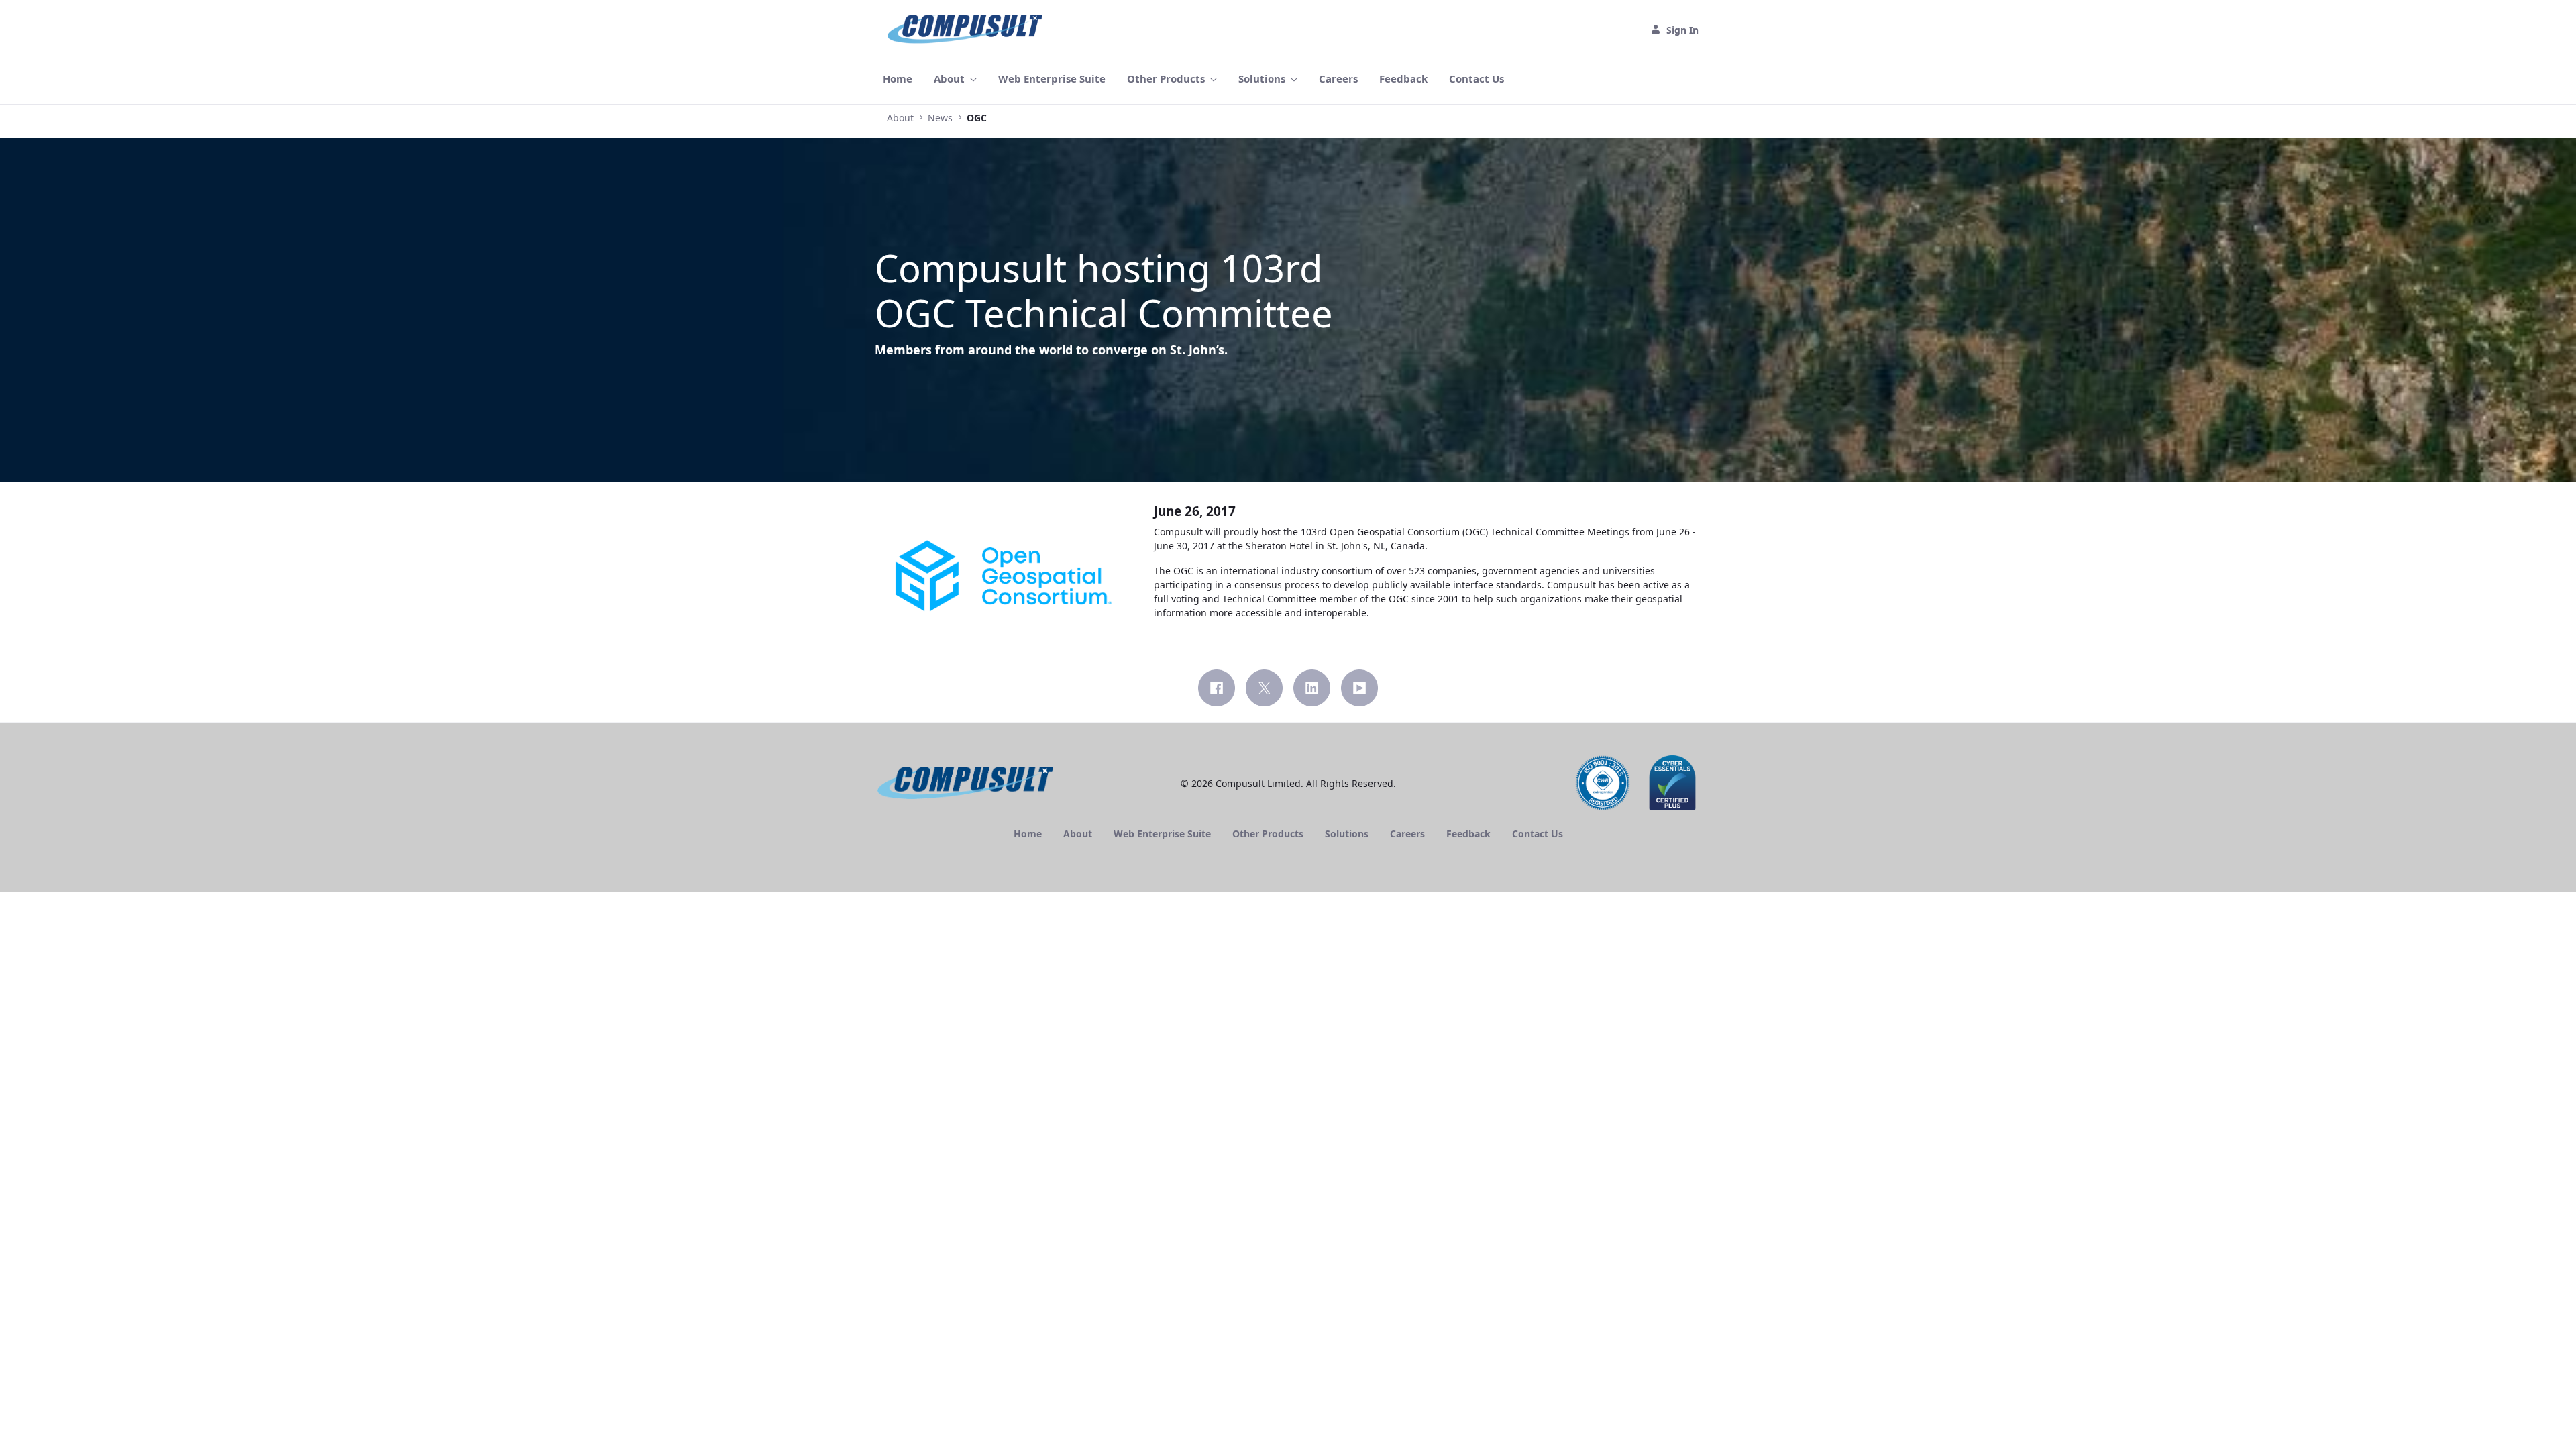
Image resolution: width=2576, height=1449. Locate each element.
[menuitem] (898, 79)
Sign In (1682, 30)
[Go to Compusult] (968, 30)
